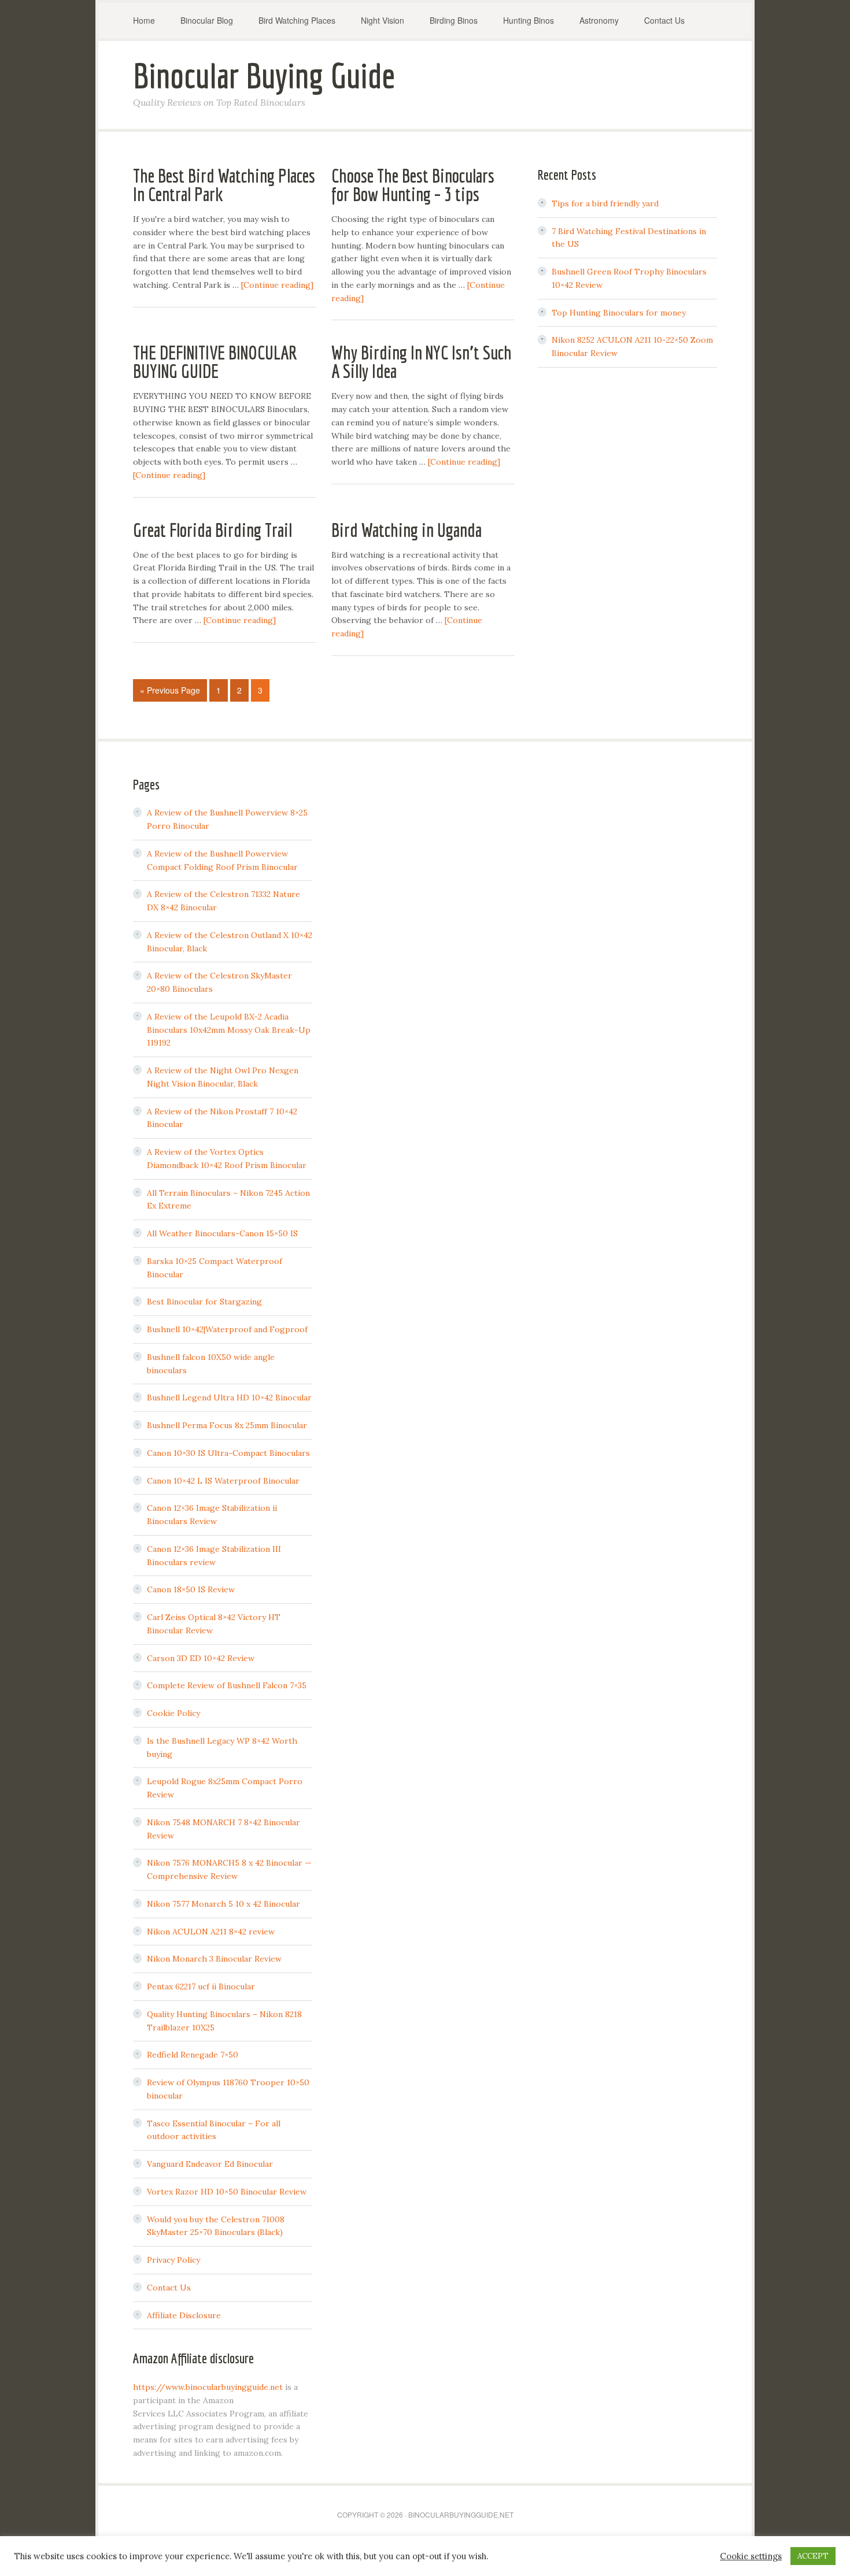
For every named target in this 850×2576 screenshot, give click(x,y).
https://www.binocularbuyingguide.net (208, 2387)
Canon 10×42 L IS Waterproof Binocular (223, 1481)
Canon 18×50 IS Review (191, 1589)
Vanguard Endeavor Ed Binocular (210, 2164)
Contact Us (169, 2288)
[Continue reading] (277, 285)
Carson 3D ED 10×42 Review (201, 1658)
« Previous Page (170, 690)
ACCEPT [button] (813, 2556)
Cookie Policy (173, 1713)
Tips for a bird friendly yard (605, 203)
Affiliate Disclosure (184, 2315)
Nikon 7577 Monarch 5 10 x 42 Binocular (223, 1904)
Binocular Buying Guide (264, 75)
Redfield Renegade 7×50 (193, 2055)
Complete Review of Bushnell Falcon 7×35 (227, 1685)
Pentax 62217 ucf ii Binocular (201, 1986)
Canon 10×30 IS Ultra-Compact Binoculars (228, 1453)
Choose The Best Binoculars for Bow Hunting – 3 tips (413, 185)
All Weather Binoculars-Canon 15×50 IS (222, 1233)
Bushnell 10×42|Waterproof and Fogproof (227, 1329)
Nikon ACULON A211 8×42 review (211, 1932)
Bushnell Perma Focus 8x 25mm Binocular (227, 1425)
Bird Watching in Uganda (406, 530)
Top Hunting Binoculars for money (619, 313)
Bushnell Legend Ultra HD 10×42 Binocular (229, 1398)
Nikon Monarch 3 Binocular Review (214, 1959)
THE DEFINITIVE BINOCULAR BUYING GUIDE (215, 362)
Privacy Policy (173, 2260)
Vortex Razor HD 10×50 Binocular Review (227, 2192)
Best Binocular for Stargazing (204, 1302)
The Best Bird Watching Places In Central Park (224, 185)
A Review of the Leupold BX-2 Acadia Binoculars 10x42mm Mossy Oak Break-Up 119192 (229, 1030)
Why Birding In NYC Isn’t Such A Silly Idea (422, 362)
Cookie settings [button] (751, 2556)
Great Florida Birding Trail (212, 530)
